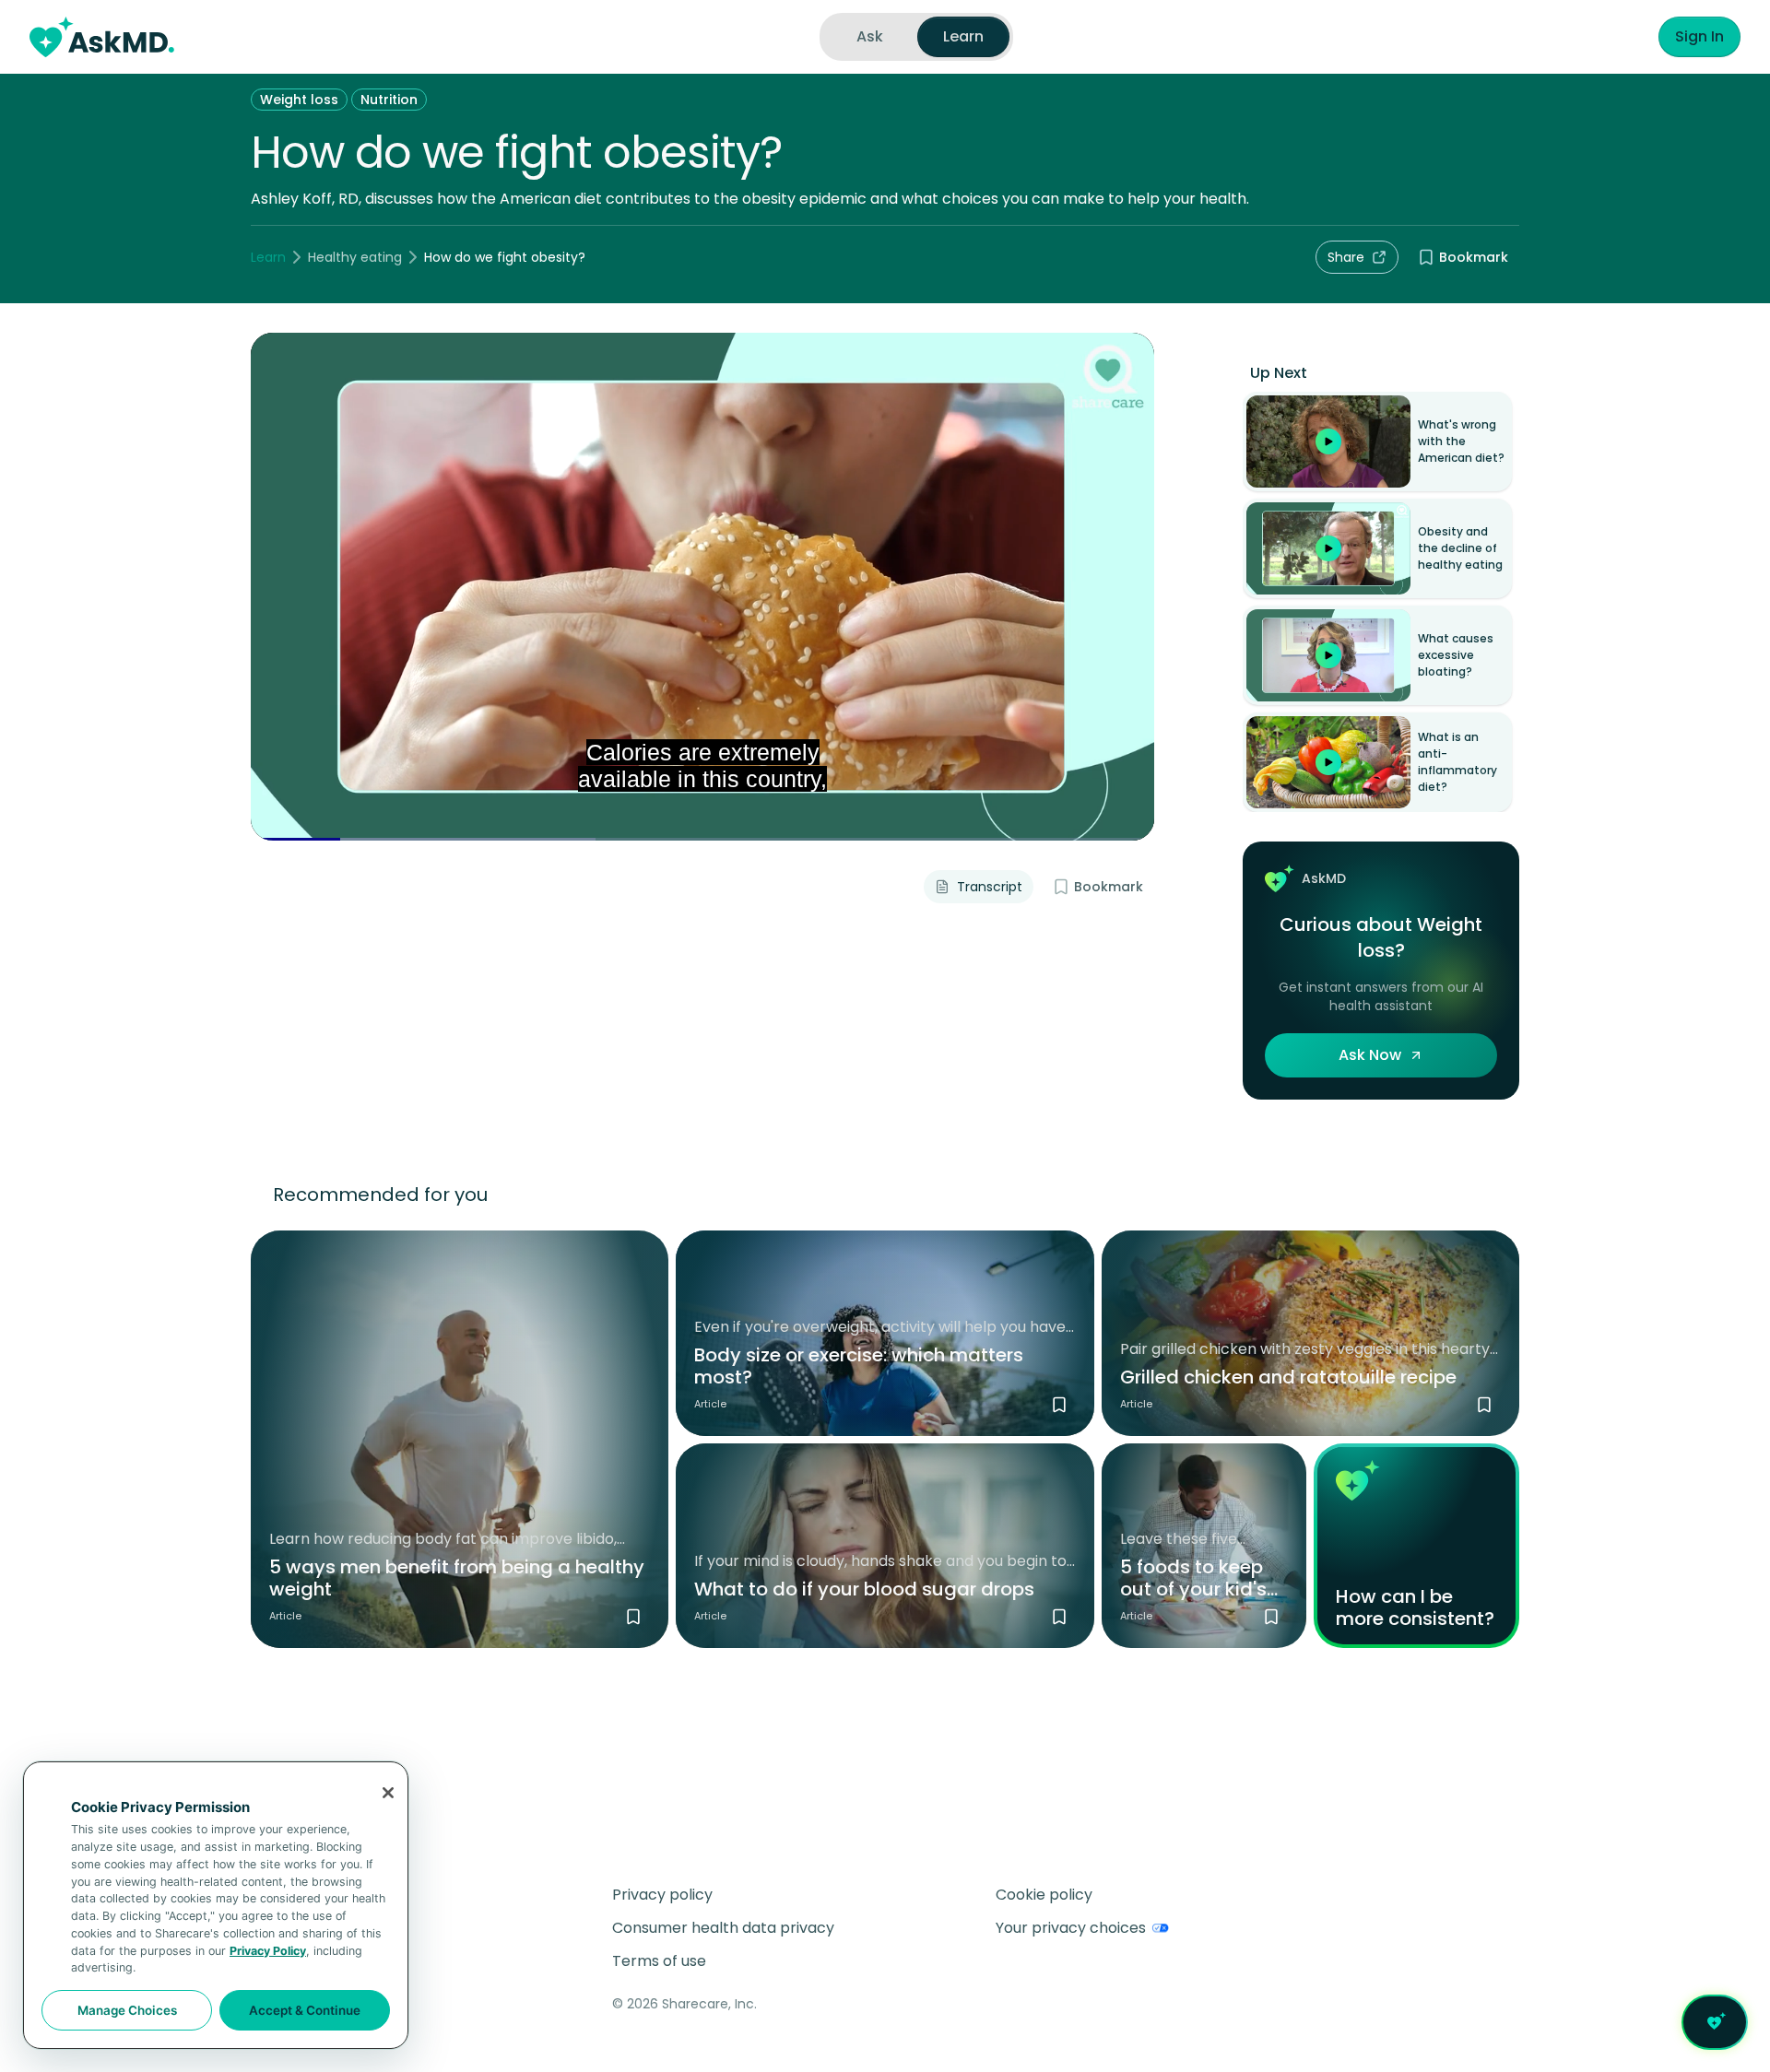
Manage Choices (127, 2010)
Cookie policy (1044, 1895)
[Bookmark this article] (633, 1617)
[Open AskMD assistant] (1715, 2022)
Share (1346, 257)
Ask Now (1370, 1055)
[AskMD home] (102, 37)
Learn (268, 257)
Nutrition (389, 100)
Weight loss (299, 100)
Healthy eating (355, 257)
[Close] (388, 1793)
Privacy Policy (268, 1951)
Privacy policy (662, 1895)
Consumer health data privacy (723, 1928)
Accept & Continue (305, 2010)
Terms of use (659, 1961)
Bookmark (1474, 257)
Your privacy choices (1071, 1928)
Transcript (990, 887)
